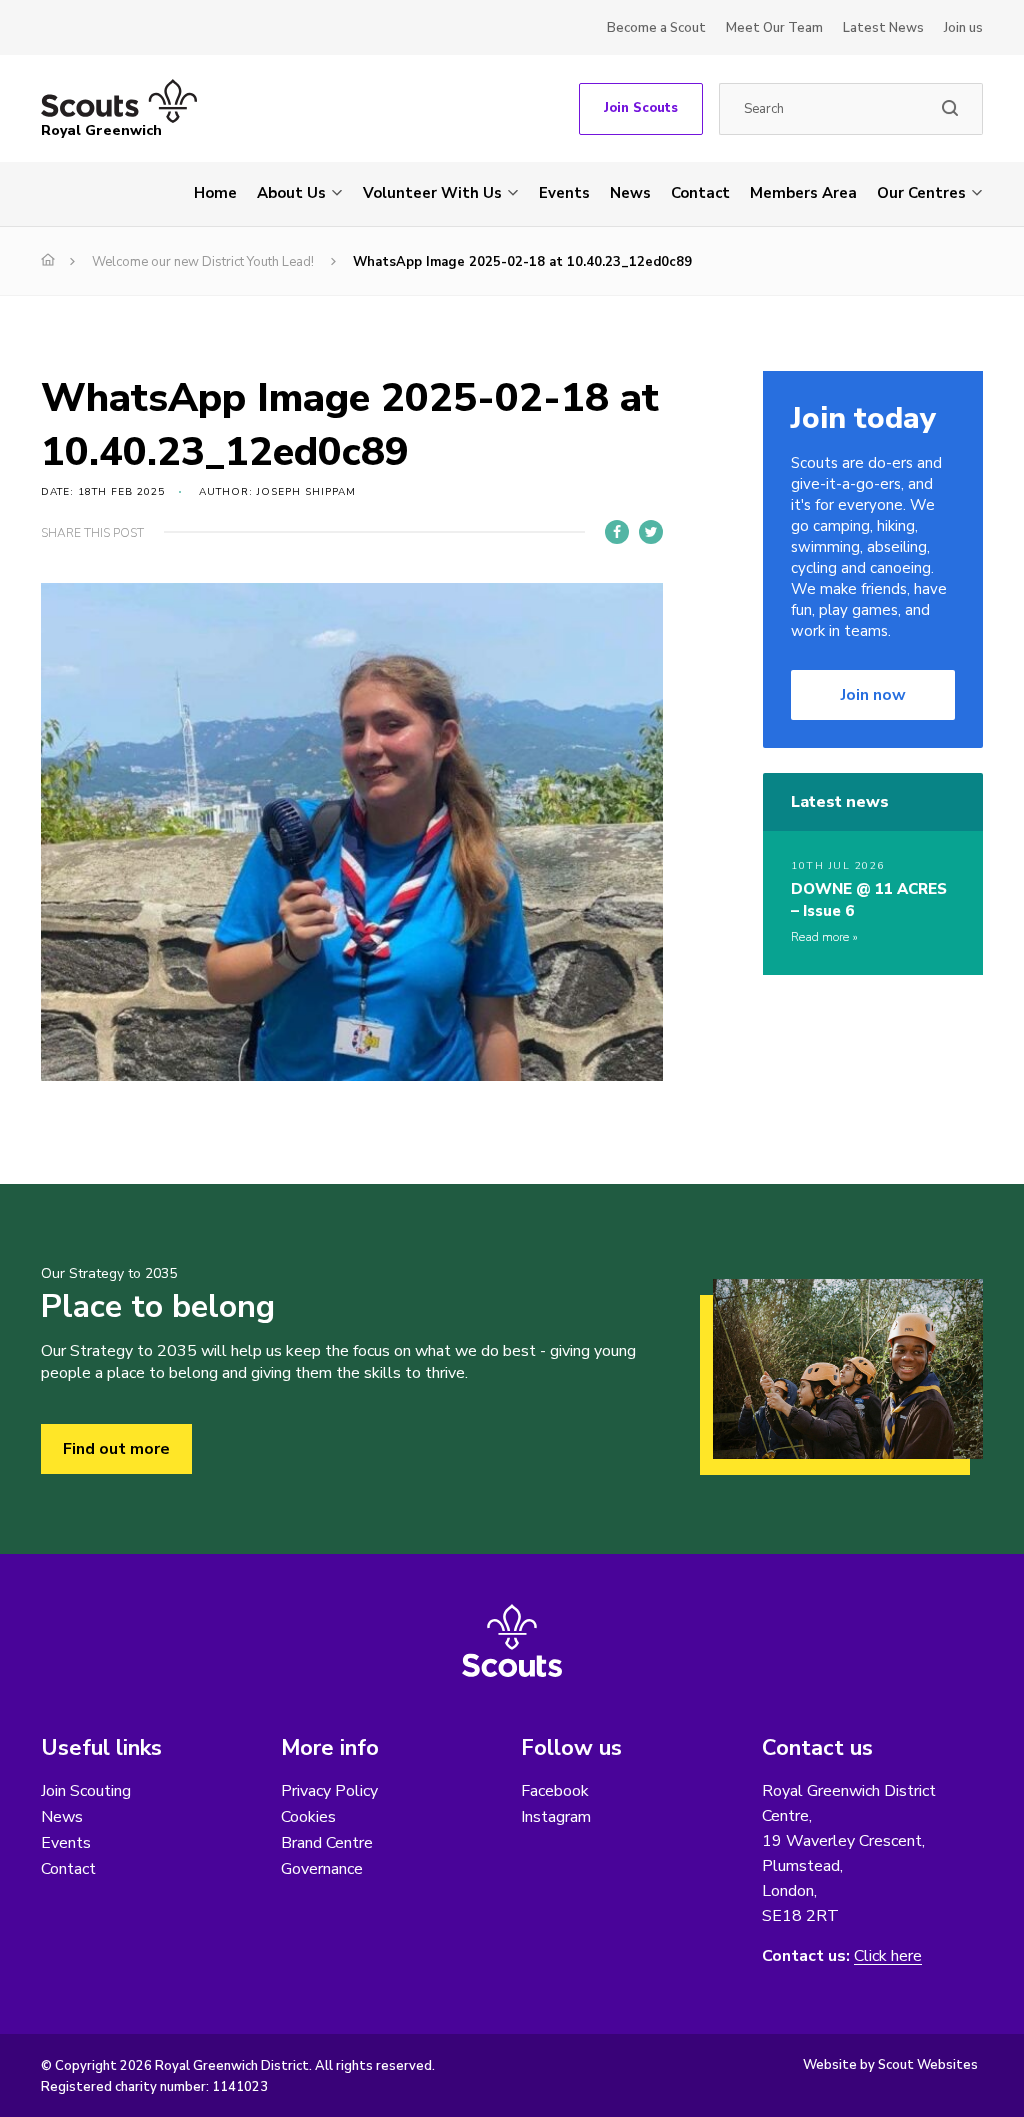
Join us (963, 28)
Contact (700, 193)
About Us (291, 193)
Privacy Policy (329, 1791)
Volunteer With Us (432, 193)
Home (215, 193)
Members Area (803, 193)
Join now (873, 695)
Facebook (555, 1791)
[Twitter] (651, 532)
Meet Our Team (774, 28)
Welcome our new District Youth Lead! (203, 262)
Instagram (556, 1817)
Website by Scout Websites (890, 2065)
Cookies (308, 1817)
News (630, 193)
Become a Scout (656, 28)
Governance (322, 1869)
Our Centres (921, 193)
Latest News (883, 28)
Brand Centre (327, 1843)
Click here (888, 1956)
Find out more (116, 1449)
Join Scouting (86, 1791)
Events (564, 193)
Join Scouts (641, 108)
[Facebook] (617, 532)
